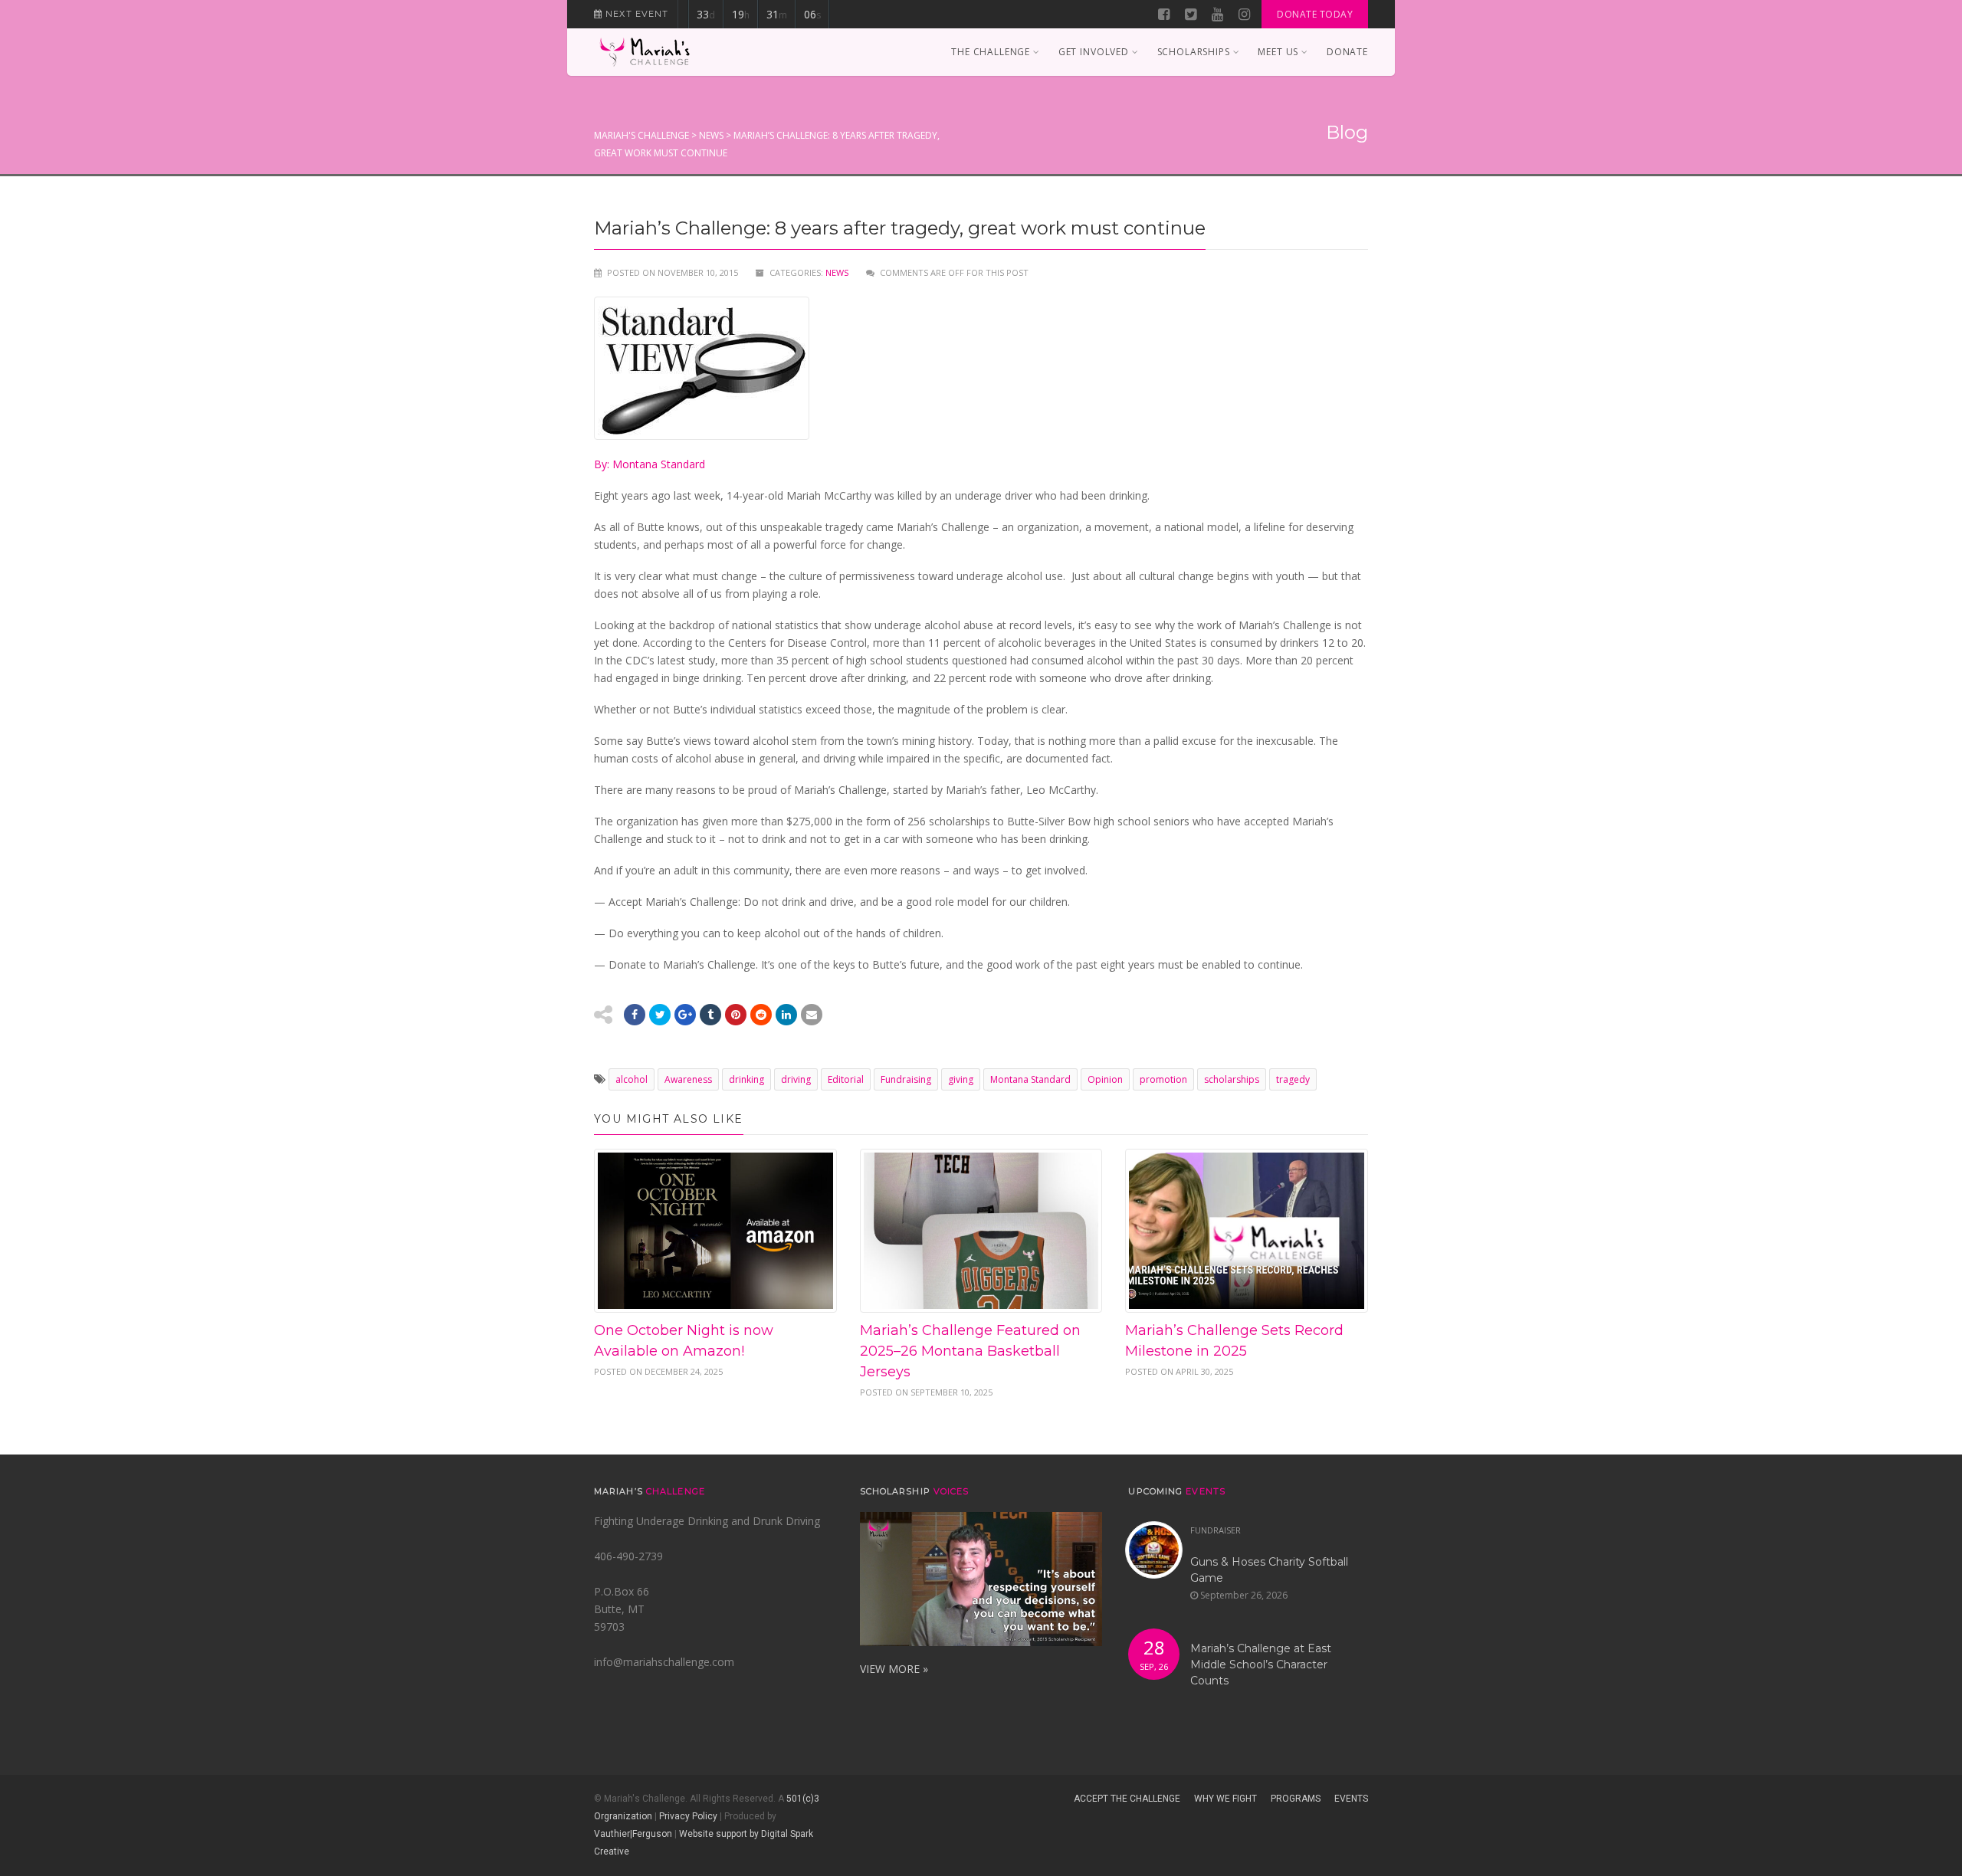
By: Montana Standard (650, 464)
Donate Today (1315, 14)
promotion (1163, 1079)
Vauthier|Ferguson (633, 1834)
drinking (746, 1079)
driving (796, 1079)
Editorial (846, 1079)
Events (1351, 1799)
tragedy (1293, 1079)
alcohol (632, 1079)
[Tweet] (660, 1015)
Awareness (688, 1079)
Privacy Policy (688, 1816)
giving (961, 1079)
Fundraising (906, 1079)
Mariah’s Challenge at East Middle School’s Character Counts (1261, 1664)
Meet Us (1278, 52)
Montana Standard (1030, 1079)
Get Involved (1094, 52)
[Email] (786, 1015)
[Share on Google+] (685, 1015)
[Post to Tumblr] (710, 1015)
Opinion (1105, 1079)
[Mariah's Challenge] (645, 52)
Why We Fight (1225, 1799)
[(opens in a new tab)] (1247, 1231)
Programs (1296, 1799)
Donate (1347, 52)
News (837, 272)
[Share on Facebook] (635, 1015)
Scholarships (1194, 52)
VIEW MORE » (894, 1669)
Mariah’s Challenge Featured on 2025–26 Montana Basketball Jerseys (970, 1351)
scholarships (1232, 1079)
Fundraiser (1216, 1530)
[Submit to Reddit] (736, 1015)
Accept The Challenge (1127, 1799)
